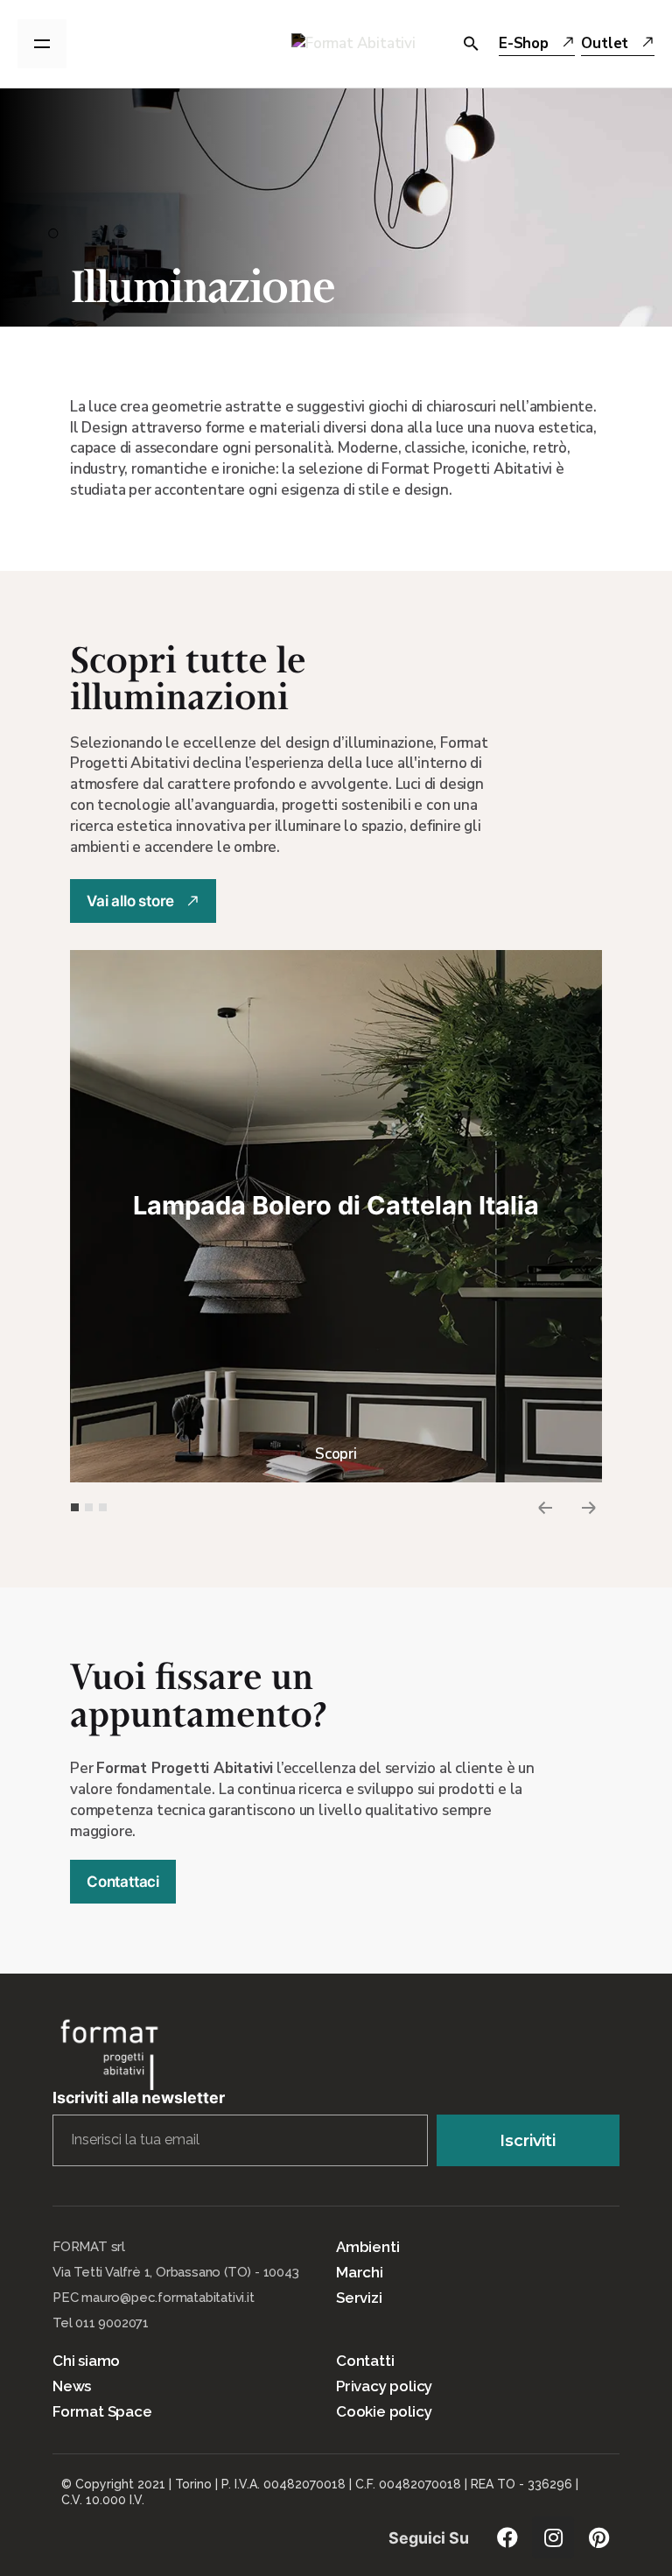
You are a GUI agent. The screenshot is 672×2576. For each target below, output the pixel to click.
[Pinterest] (598, 2537)
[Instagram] (553, 2537)
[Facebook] (507, 2537)
